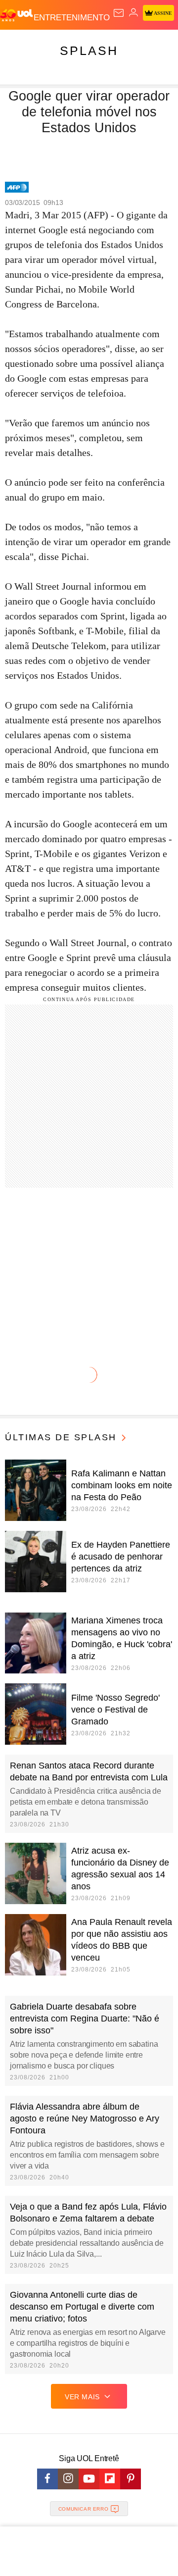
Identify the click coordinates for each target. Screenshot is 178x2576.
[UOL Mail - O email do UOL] (119, 13)
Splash (89, 51)
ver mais (82, 2397)
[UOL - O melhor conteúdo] (17, 15)
